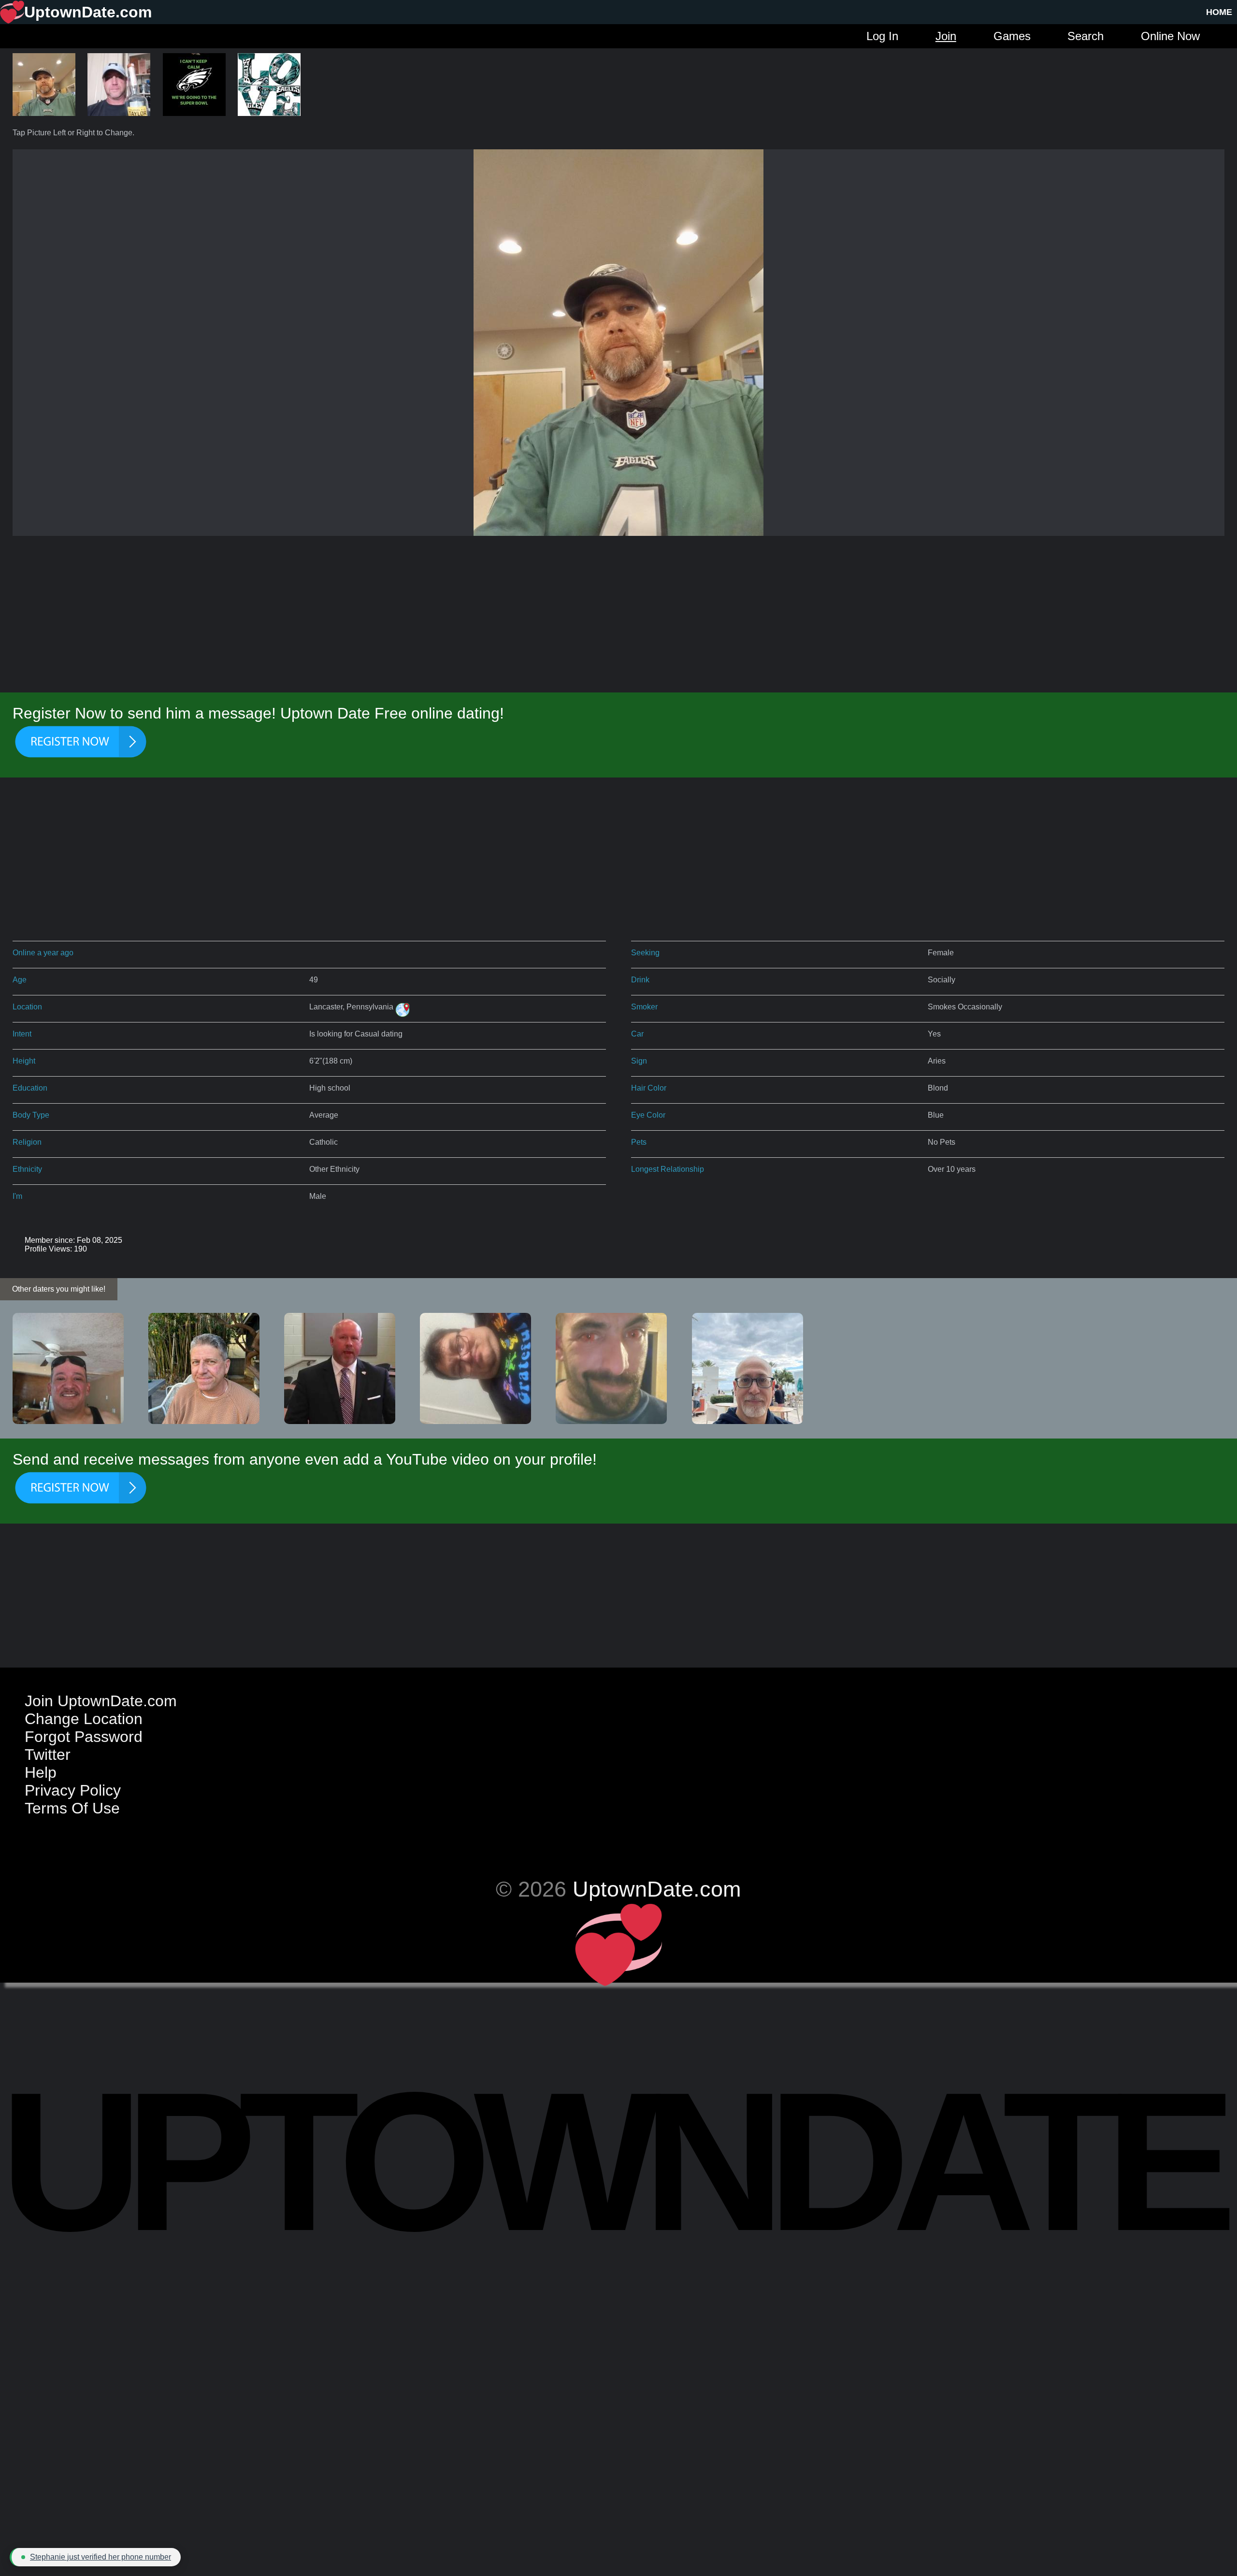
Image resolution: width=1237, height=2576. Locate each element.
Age (20, 980)
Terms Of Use (72, 1808)
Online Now (1170, 36)
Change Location (84, 1719)
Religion (27, 1142)
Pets (639, 1142)
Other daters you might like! (59, 1289)
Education (30, 1088)
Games (1012, 36)
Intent (22, 1034)
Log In (882, 36)
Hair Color (649, 1088)
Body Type (31, 1115)
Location (27, 1007)
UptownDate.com (657, 1889)
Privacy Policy (73, 1790)
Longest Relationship (668, 1169)
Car (637, 1034)
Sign (639, 1061)
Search (1086, 36)
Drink (640, 980)
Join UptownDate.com (101, 1701)
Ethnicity (27, 1169)
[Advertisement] (618, 616)
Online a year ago (43, 953)
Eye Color (648, 1115)
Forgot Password (84, 1737)
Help (41, 1772)
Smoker (644, 1007)
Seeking (645, 953)
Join (946, 36)
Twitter (48, 1755)
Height (24, 1061)
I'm (17, 1196)
